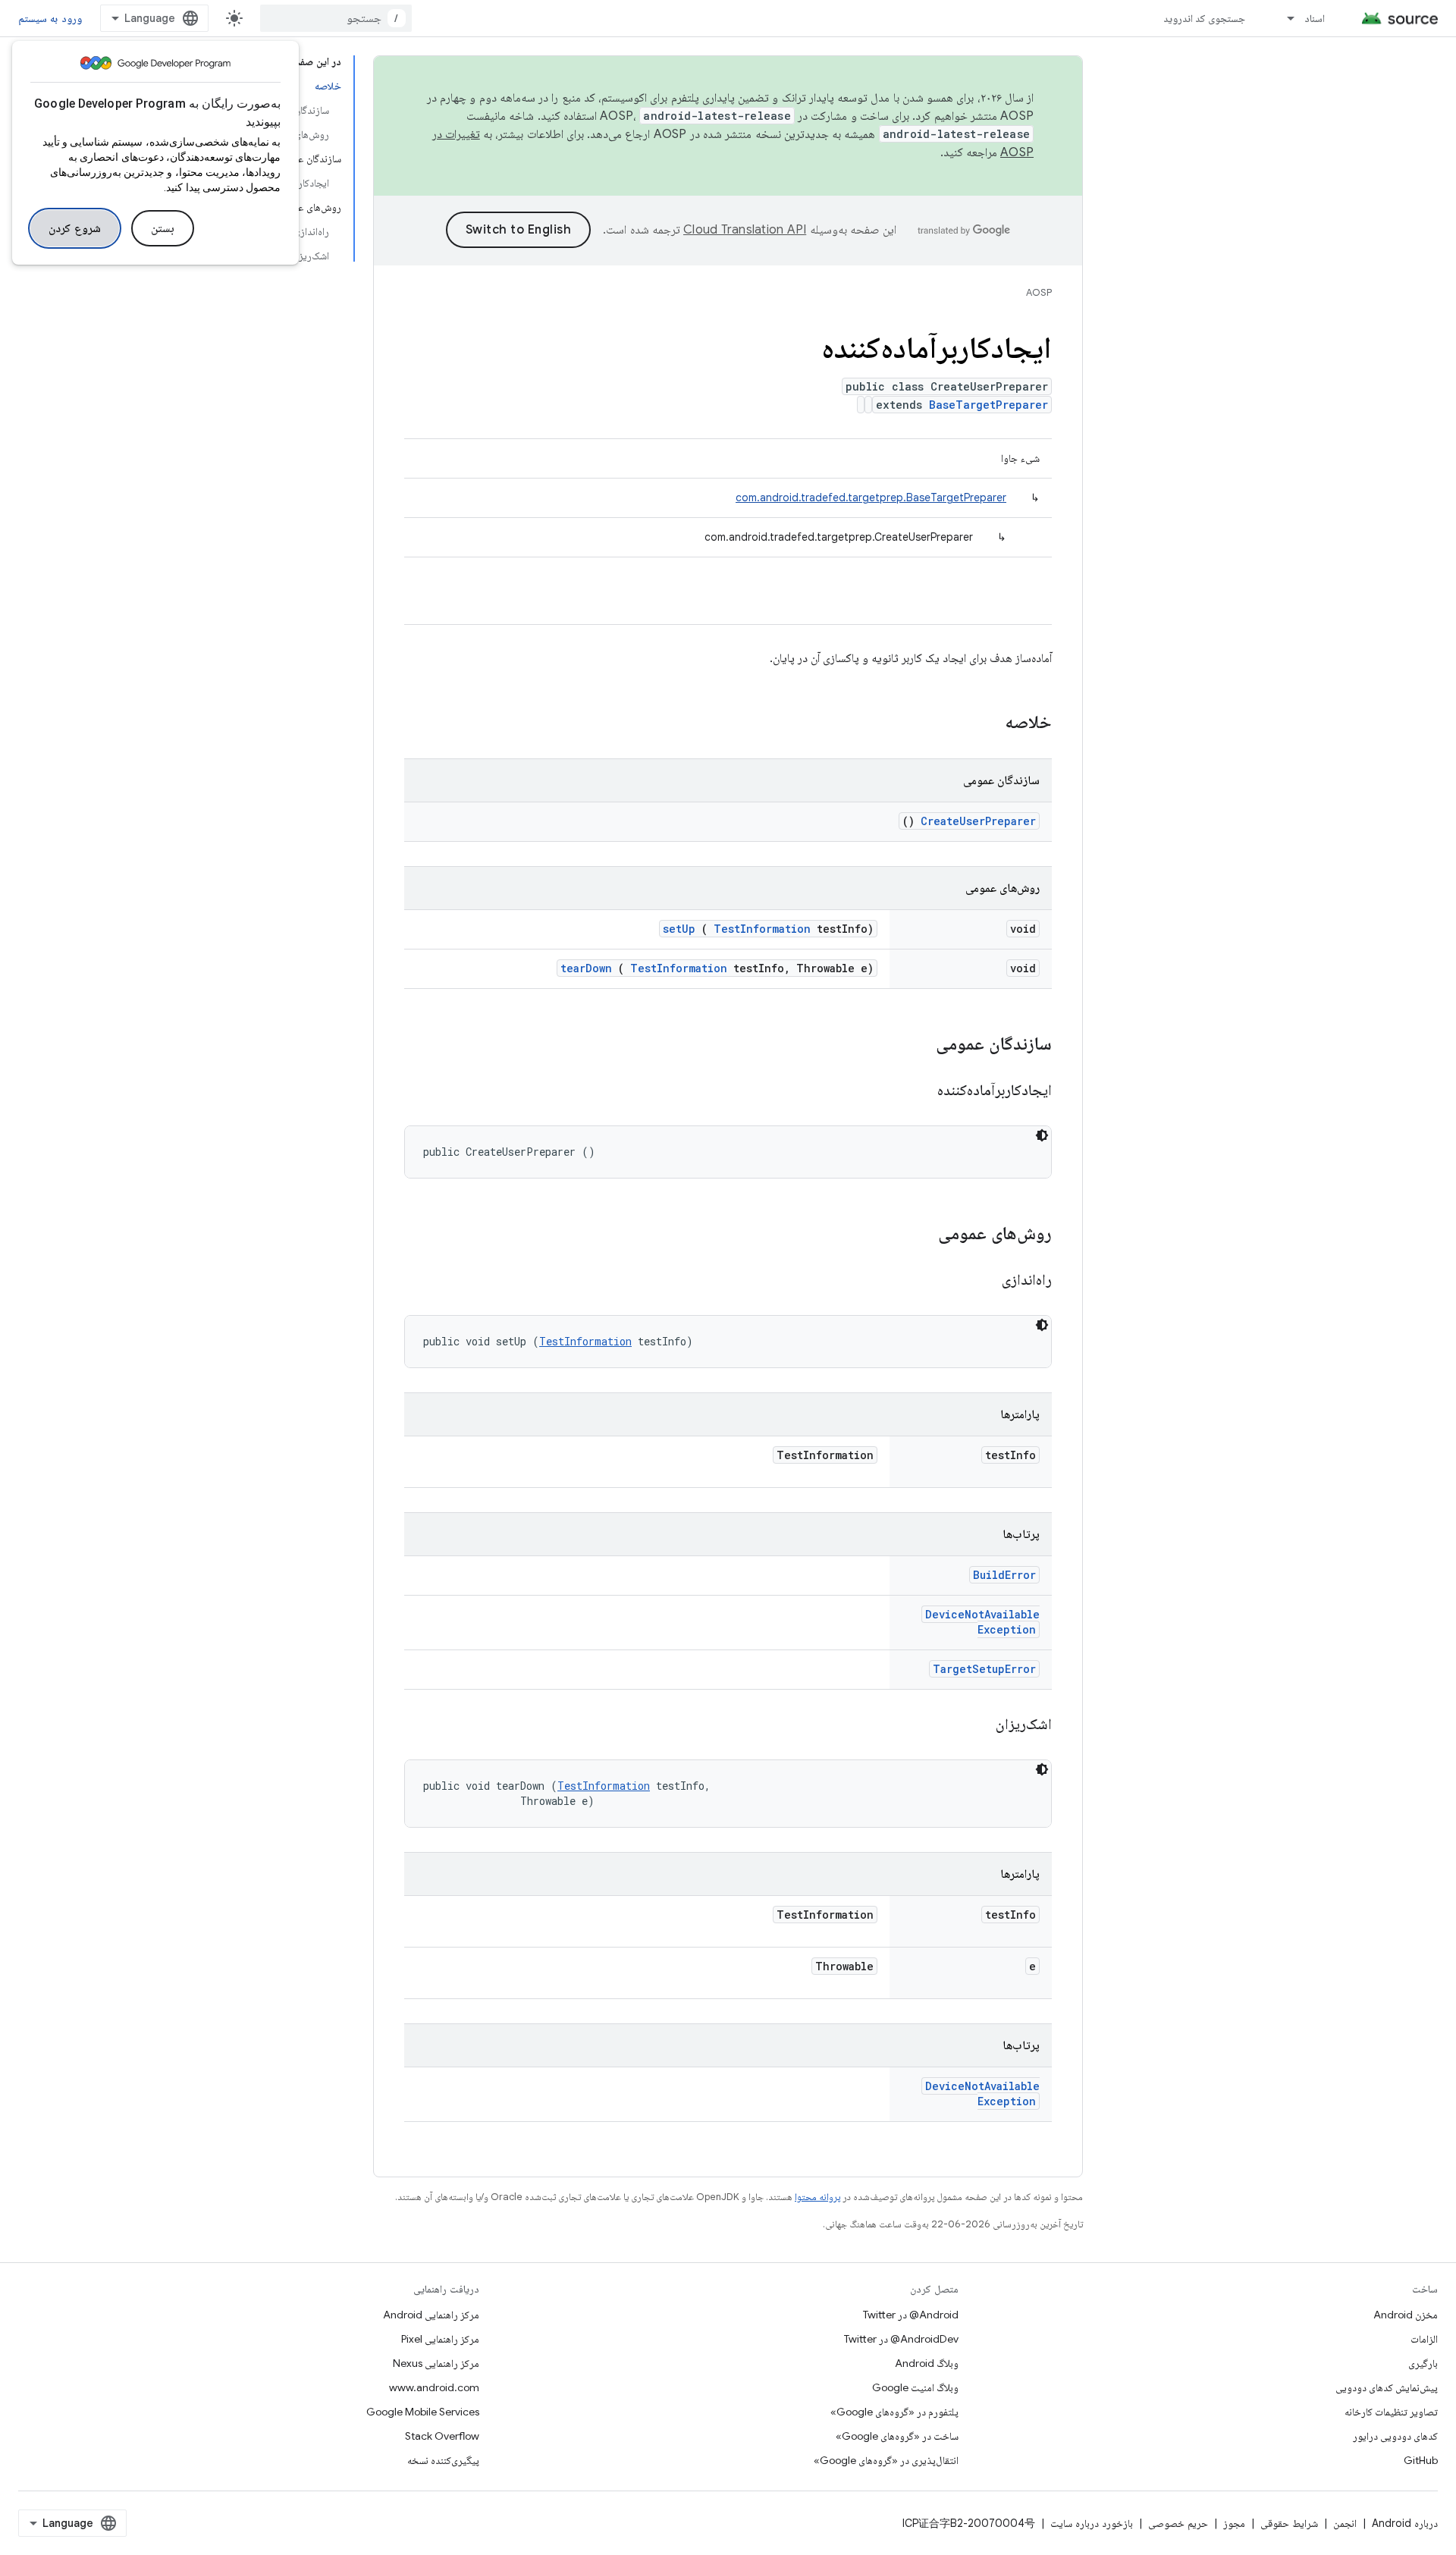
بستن (163, 228)
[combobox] (336, 18)
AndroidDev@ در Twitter (901, 2339)
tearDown (586, 968)
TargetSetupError (984, 1669)
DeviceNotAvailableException (982, 1622)
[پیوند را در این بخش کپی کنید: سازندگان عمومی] (916, 1045)
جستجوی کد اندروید (1205, 18)
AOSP (1039, 292)
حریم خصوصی (1178, 2523)
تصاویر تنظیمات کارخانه (1391, 2412)
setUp (679, 929)
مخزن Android (1406, 2315)
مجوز (1234, 2523)
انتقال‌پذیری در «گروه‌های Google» (886, 2460)
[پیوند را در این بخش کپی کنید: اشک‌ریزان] (977, 1725)
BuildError (1004, 1575)
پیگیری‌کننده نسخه (443, 2460)
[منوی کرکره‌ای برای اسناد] (1284, 18)
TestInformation (762, 929)
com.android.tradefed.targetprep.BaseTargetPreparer (871, 498)
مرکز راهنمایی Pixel (440, 2339)
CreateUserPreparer (978, 821)
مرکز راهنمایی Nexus (436, 2363)
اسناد (1315, 18)
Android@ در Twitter (911, 2315)
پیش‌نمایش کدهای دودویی (1387, 2387)
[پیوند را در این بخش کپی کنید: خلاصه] (985, 723)
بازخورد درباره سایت (1092, 2523)
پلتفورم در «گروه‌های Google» (894, 2412)
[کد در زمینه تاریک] (1042, 1135)
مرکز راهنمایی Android (431, 2315)
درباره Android (1405, 2523)
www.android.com (434, 2387)
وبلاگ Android (927, 2363)
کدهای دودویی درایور (1395, 2436)
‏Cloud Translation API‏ (745, 230)
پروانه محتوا (817, 2197)
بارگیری (1423, 2363)
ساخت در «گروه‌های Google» (897, 2436)
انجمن (1345, 2523)
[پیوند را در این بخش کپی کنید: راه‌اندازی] (983, 1281)
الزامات (1424, 2339)
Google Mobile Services (423, 2412)
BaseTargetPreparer (988, 405)
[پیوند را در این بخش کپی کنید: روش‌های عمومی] (918, 1235)
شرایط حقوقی (1289, 2523)
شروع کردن (75, 228)
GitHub (1421, 2460)
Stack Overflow (442, 2436)
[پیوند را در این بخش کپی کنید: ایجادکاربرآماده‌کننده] (918, 1091)
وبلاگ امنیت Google (915, 2387)
